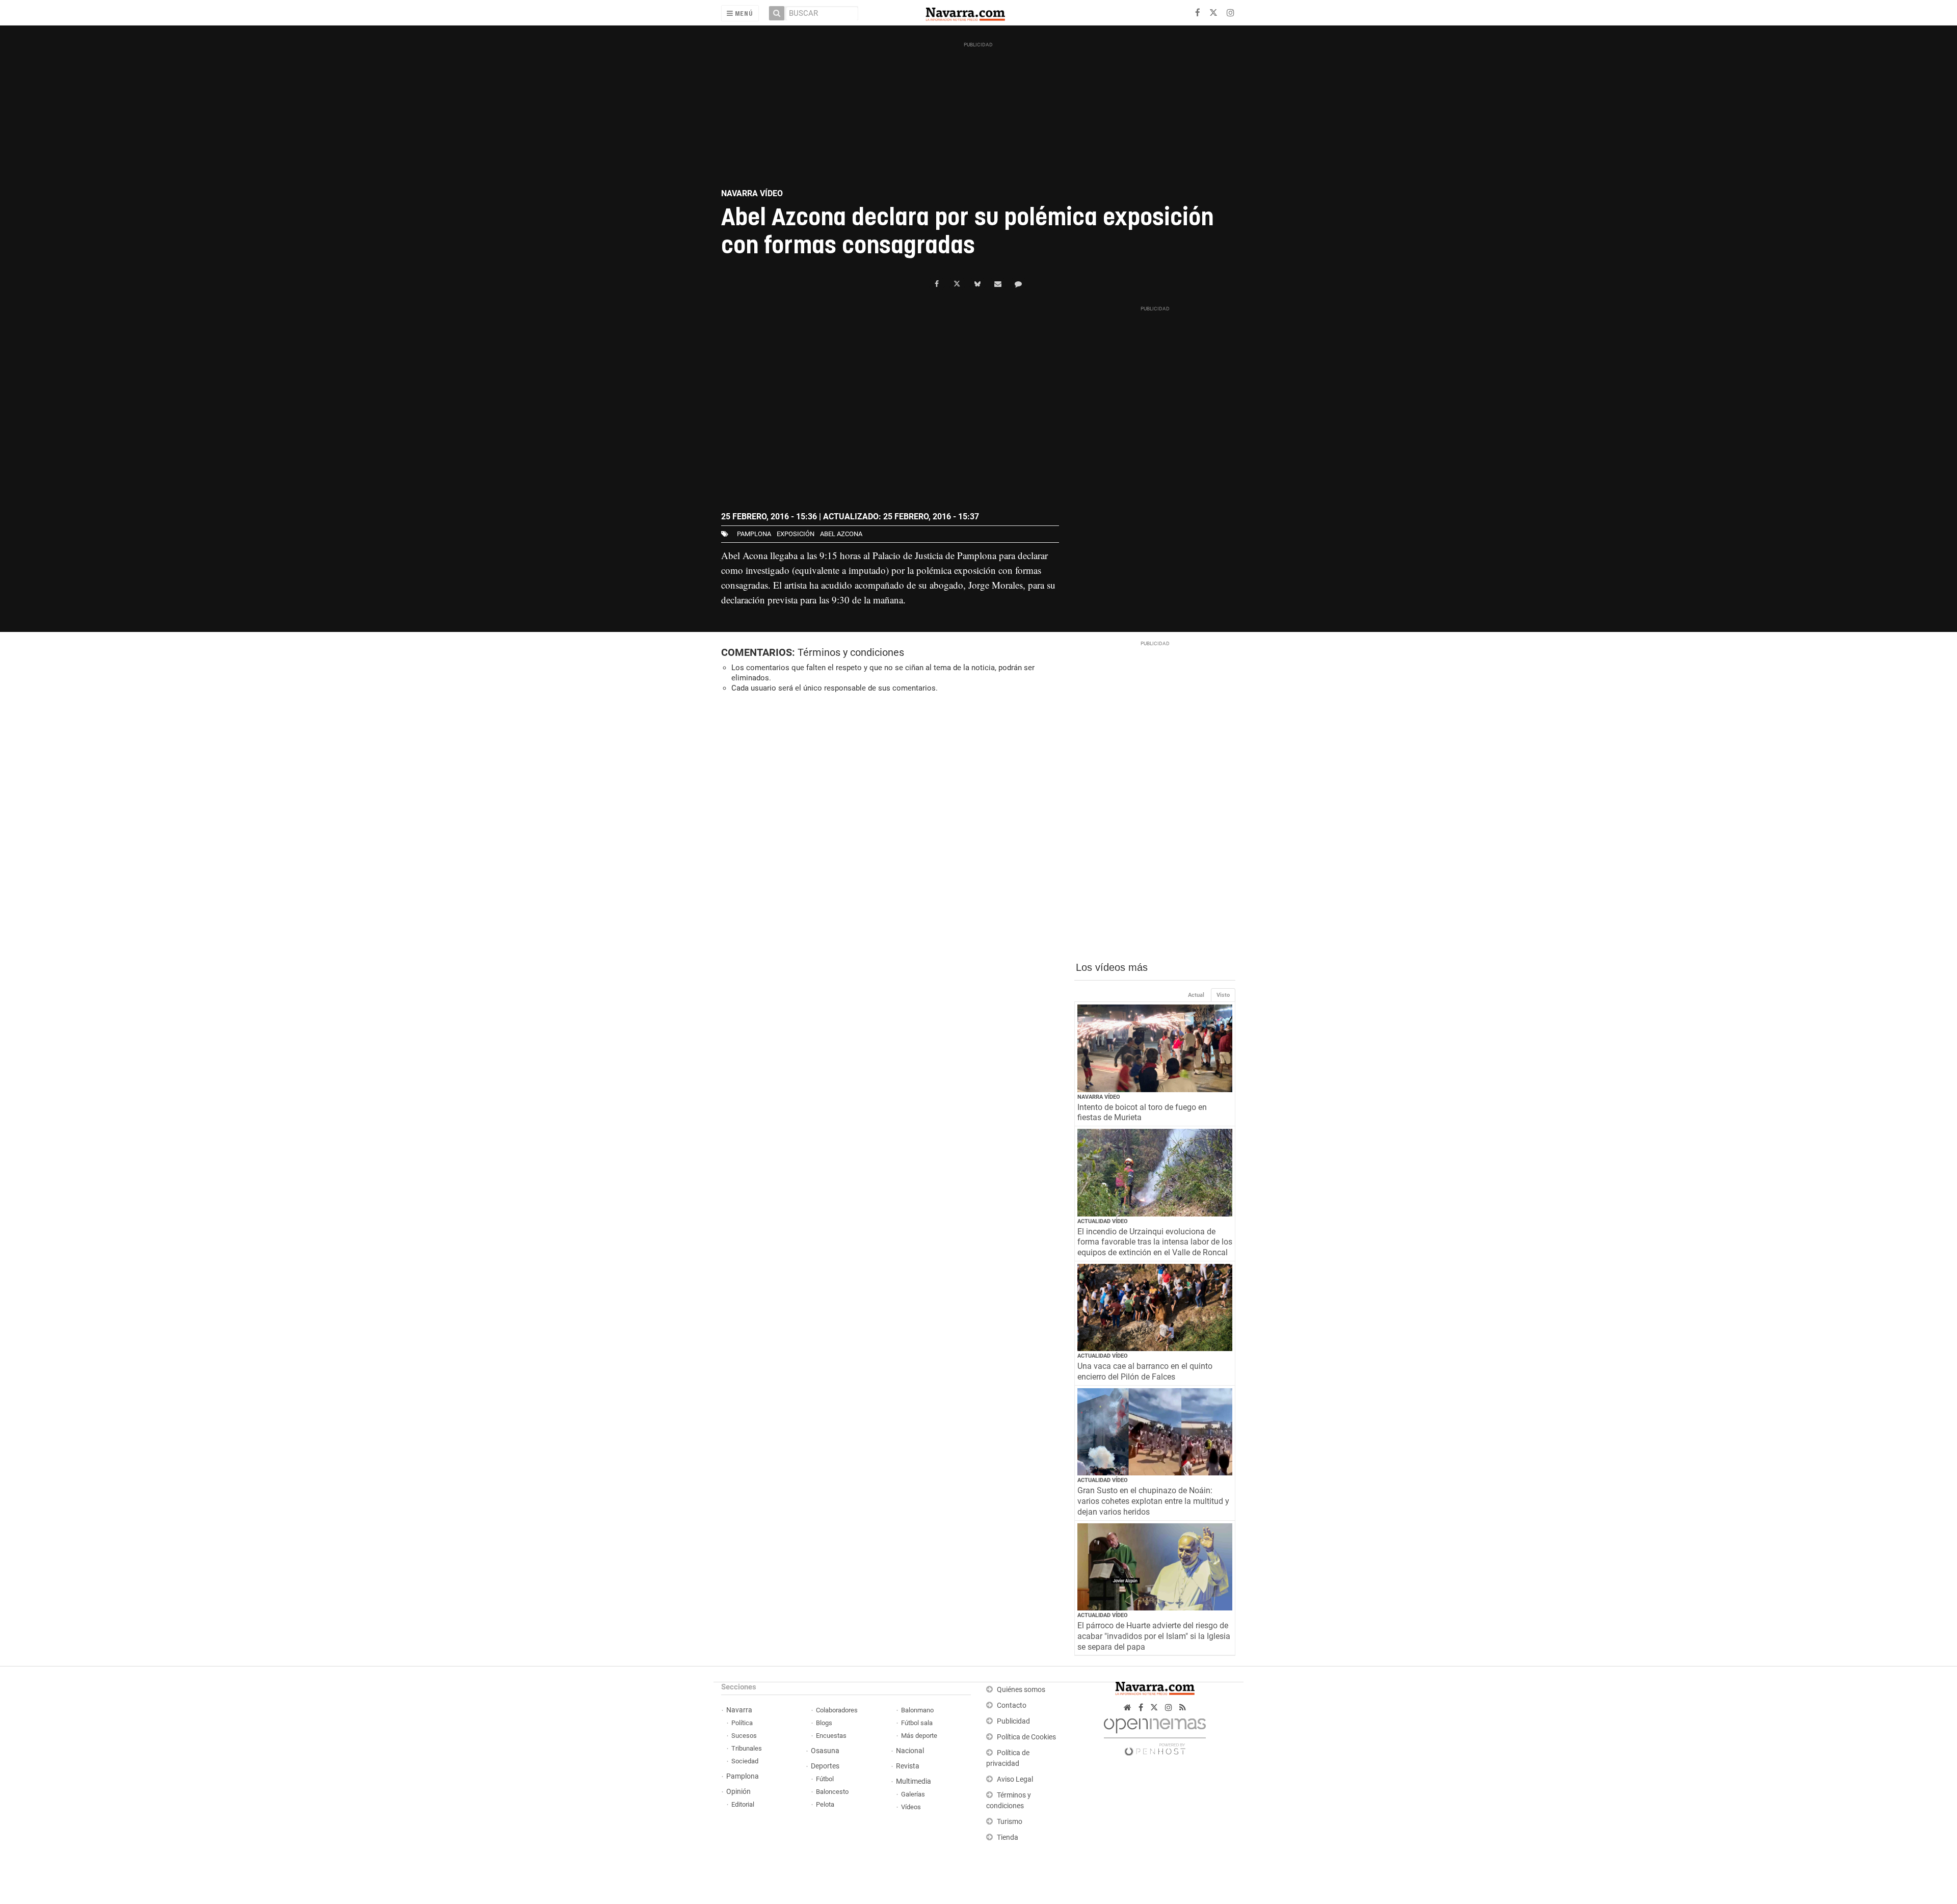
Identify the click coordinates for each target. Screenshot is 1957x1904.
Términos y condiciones (851, 652)
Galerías (913, 1794)
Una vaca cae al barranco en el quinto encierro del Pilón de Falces (1145, 1371)
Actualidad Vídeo (1103, 1221)
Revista (908, 1766)
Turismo (1010, 1822)
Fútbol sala (917, 1723)
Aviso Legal (1015, 1779)
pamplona (754, 534)
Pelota (825, 1804)
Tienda (1008, 1837)
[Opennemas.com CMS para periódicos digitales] (1155, 1735)
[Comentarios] (1018, 284)
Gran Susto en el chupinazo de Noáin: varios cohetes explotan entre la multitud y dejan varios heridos (1153, 1501)
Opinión (738, 1792)
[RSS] (1183, 1708)
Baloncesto (832, 1792)
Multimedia (914, 1781)
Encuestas (831, 1736)
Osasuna (825, 1751)
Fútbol (825, 1779)
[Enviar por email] (998, 284)
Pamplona (743, 1776)
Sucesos (744, 1736)
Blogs (824, 1723)
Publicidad (1013, 1721)
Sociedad (745, 1761)
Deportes (825, 1766)
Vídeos (911, 1807)
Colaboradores (837, 1710)
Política (742, 1723)
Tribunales (747, 1748)
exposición (796, 534)
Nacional (910, 1751)
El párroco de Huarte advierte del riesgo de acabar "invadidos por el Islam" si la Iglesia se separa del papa (1154, 1636)
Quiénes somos (1021, 1690)
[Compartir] (937, 284)
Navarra (739, 1710)
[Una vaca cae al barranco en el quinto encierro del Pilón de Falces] (1155, 1307)
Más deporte (919, 1736)
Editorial (743, 1804)
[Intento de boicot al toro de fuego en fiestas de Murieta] (1155, 1048)
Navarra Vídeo (1099, 1097)
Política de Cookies (1026, 1737)
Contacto (1012, 1705)
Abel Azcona (841, 534)
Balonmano (917, 1710)
